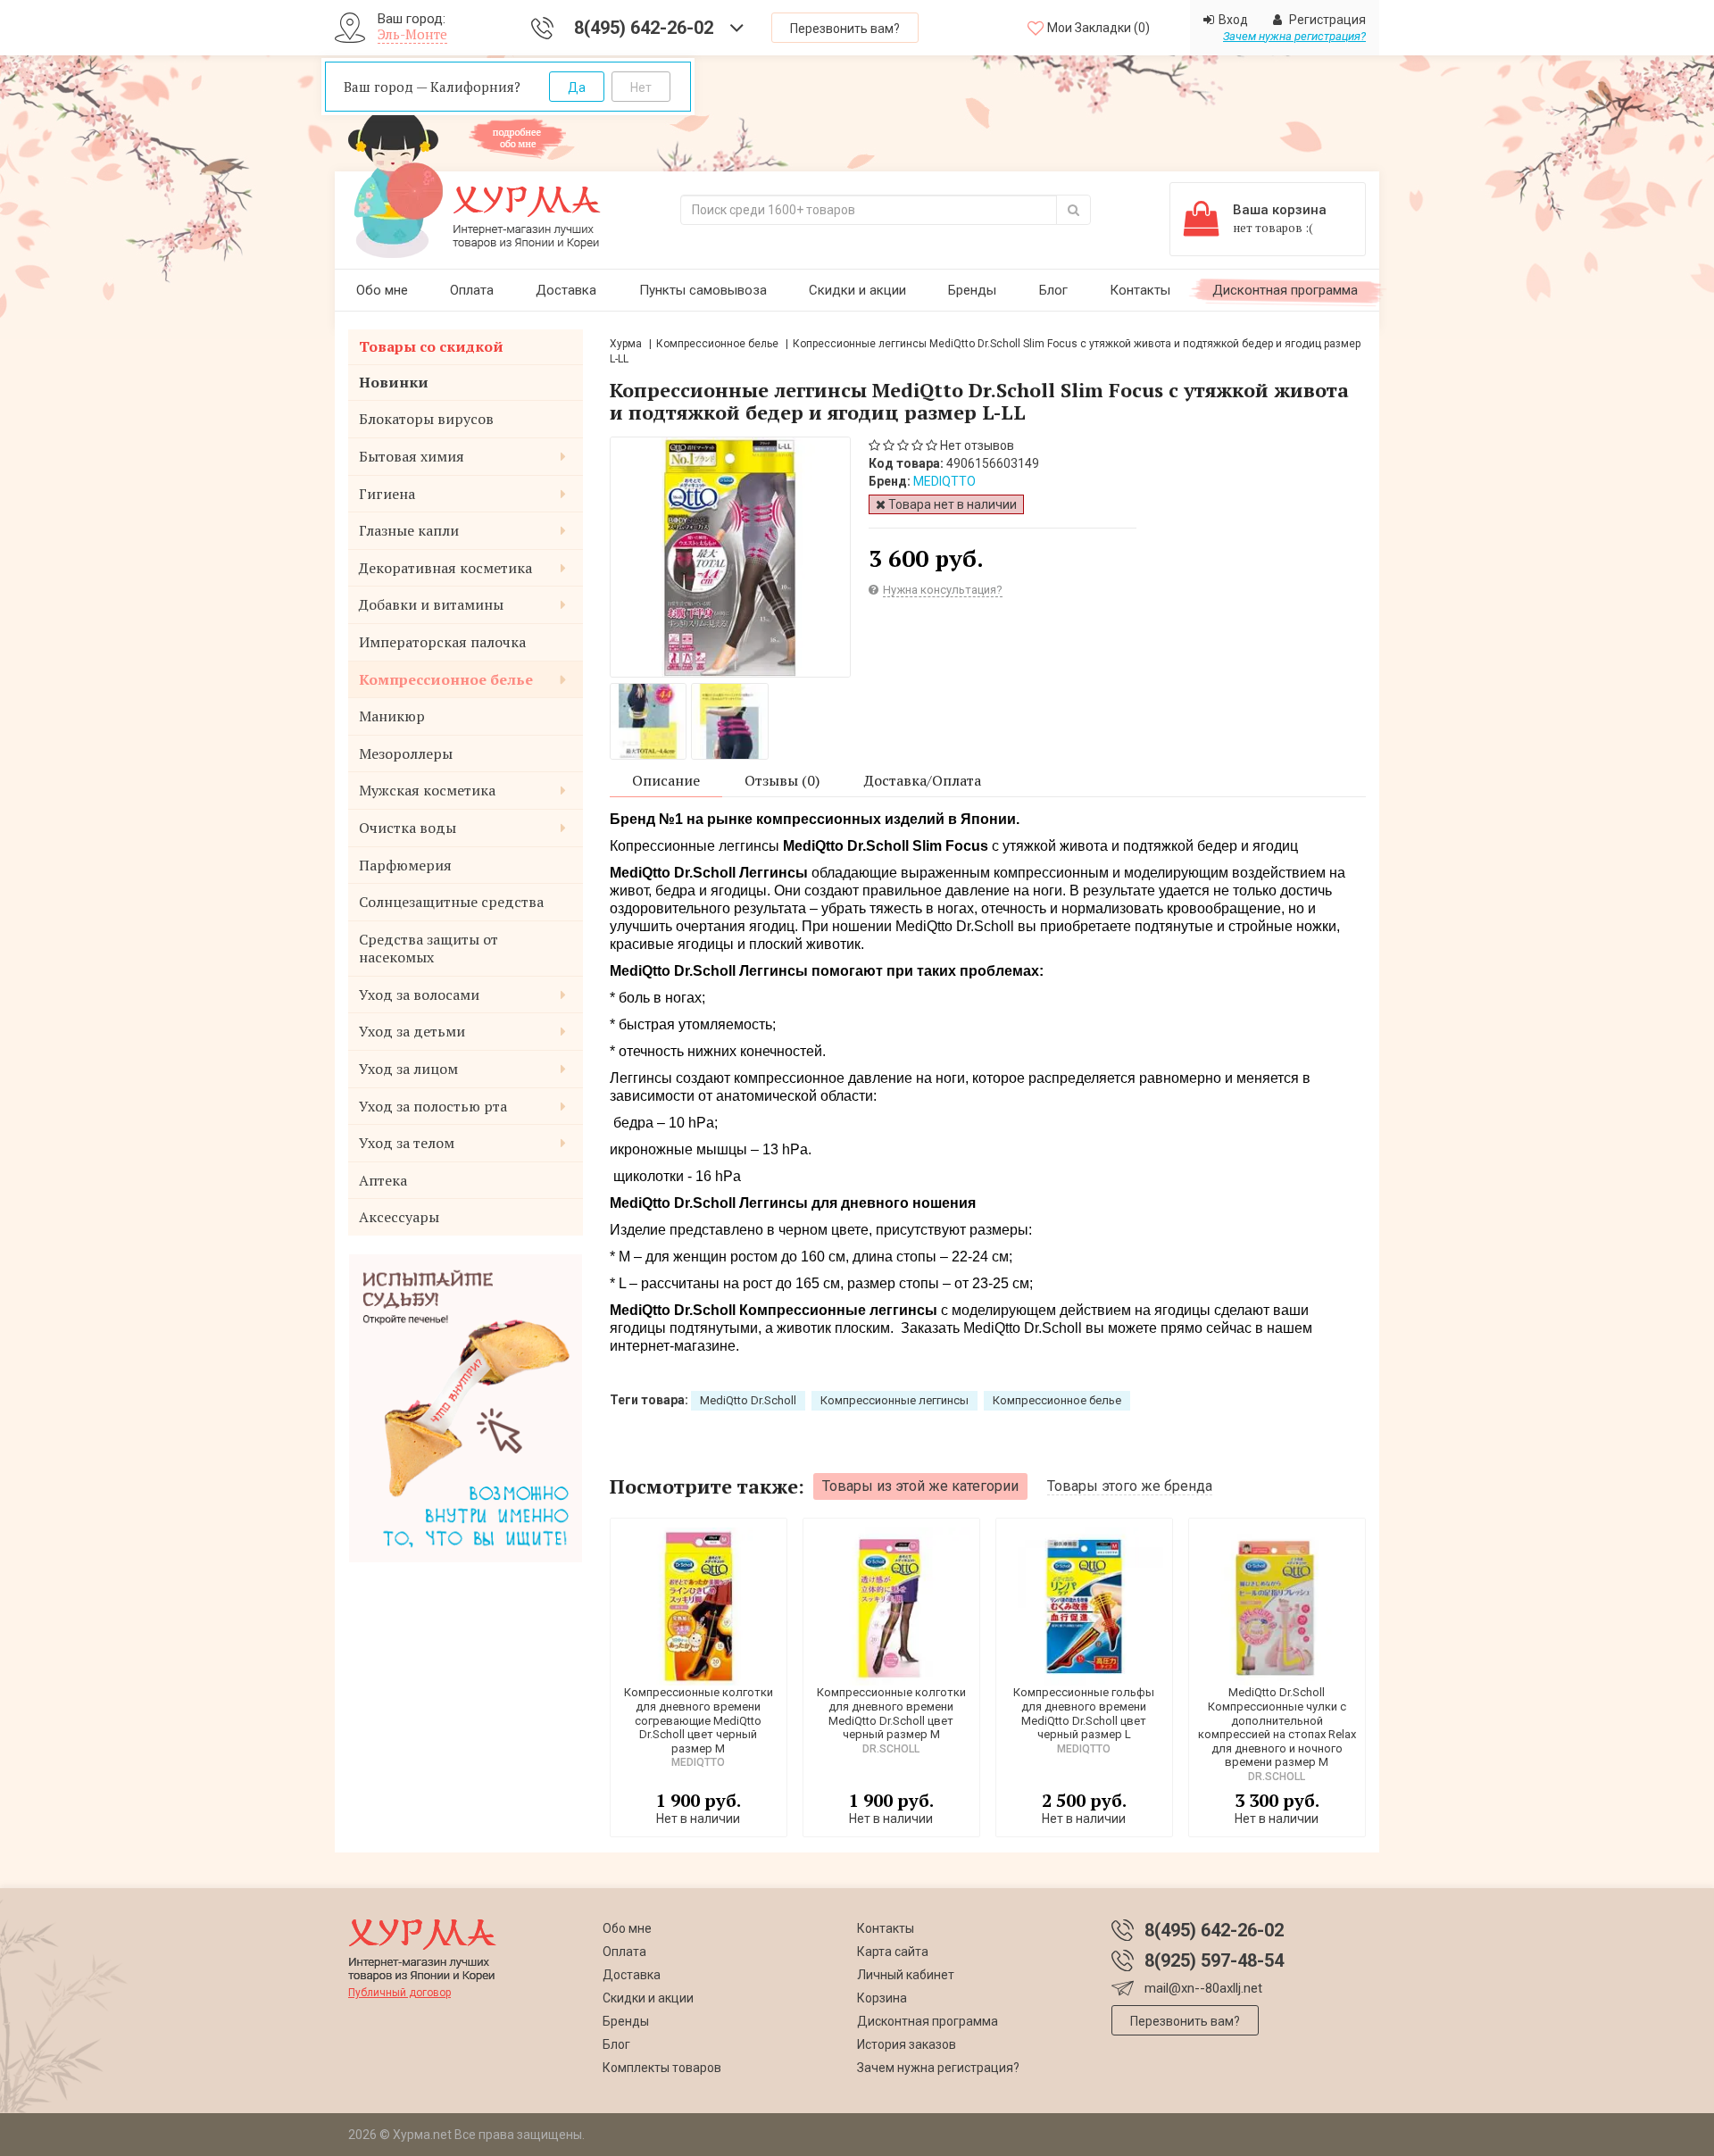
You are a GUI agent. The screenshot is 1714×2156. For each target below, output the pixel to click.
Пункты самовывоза (703, 290)
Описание (666, 780)
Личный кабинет (906, 1975)
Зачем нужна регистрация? (1294, 36)
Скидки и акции (857, 290)
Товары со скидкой (431, 346)
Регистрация (1326, 20)
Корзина (882, 1998)
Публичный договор (399, 1993)
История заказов (907, 2044)
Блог (1053, 290)
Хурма (626, 344)
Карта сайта (893, 1952)
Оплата (472, 290)
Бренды (972, 290)
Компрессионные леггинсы (894, 1400)
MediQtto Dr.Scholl (748, 1400)
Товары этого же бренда (1130, 1486)
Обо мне (382, 290)
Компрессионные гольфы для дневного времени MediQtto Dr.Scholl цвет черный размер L (1084, 1713)
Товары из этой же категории (920, 1486)
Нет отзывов (977, 445)
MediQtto (944, 481)
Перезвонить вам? (845, 29)
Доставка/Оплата (923, 780)
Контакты (1140, 290)
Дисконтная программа (1285, 290)
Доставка (566, 290)
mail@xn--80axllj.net (1203, 1988)
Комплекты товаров (662, 2068)
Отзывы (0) (782, 780)
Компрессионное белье (717, 344)
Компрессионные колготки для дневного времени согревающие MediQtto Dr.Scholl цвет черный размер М (699, 1720)
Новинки (394, 382)
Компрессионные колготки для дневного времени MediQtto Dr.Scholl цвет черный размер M (891, 1713)
